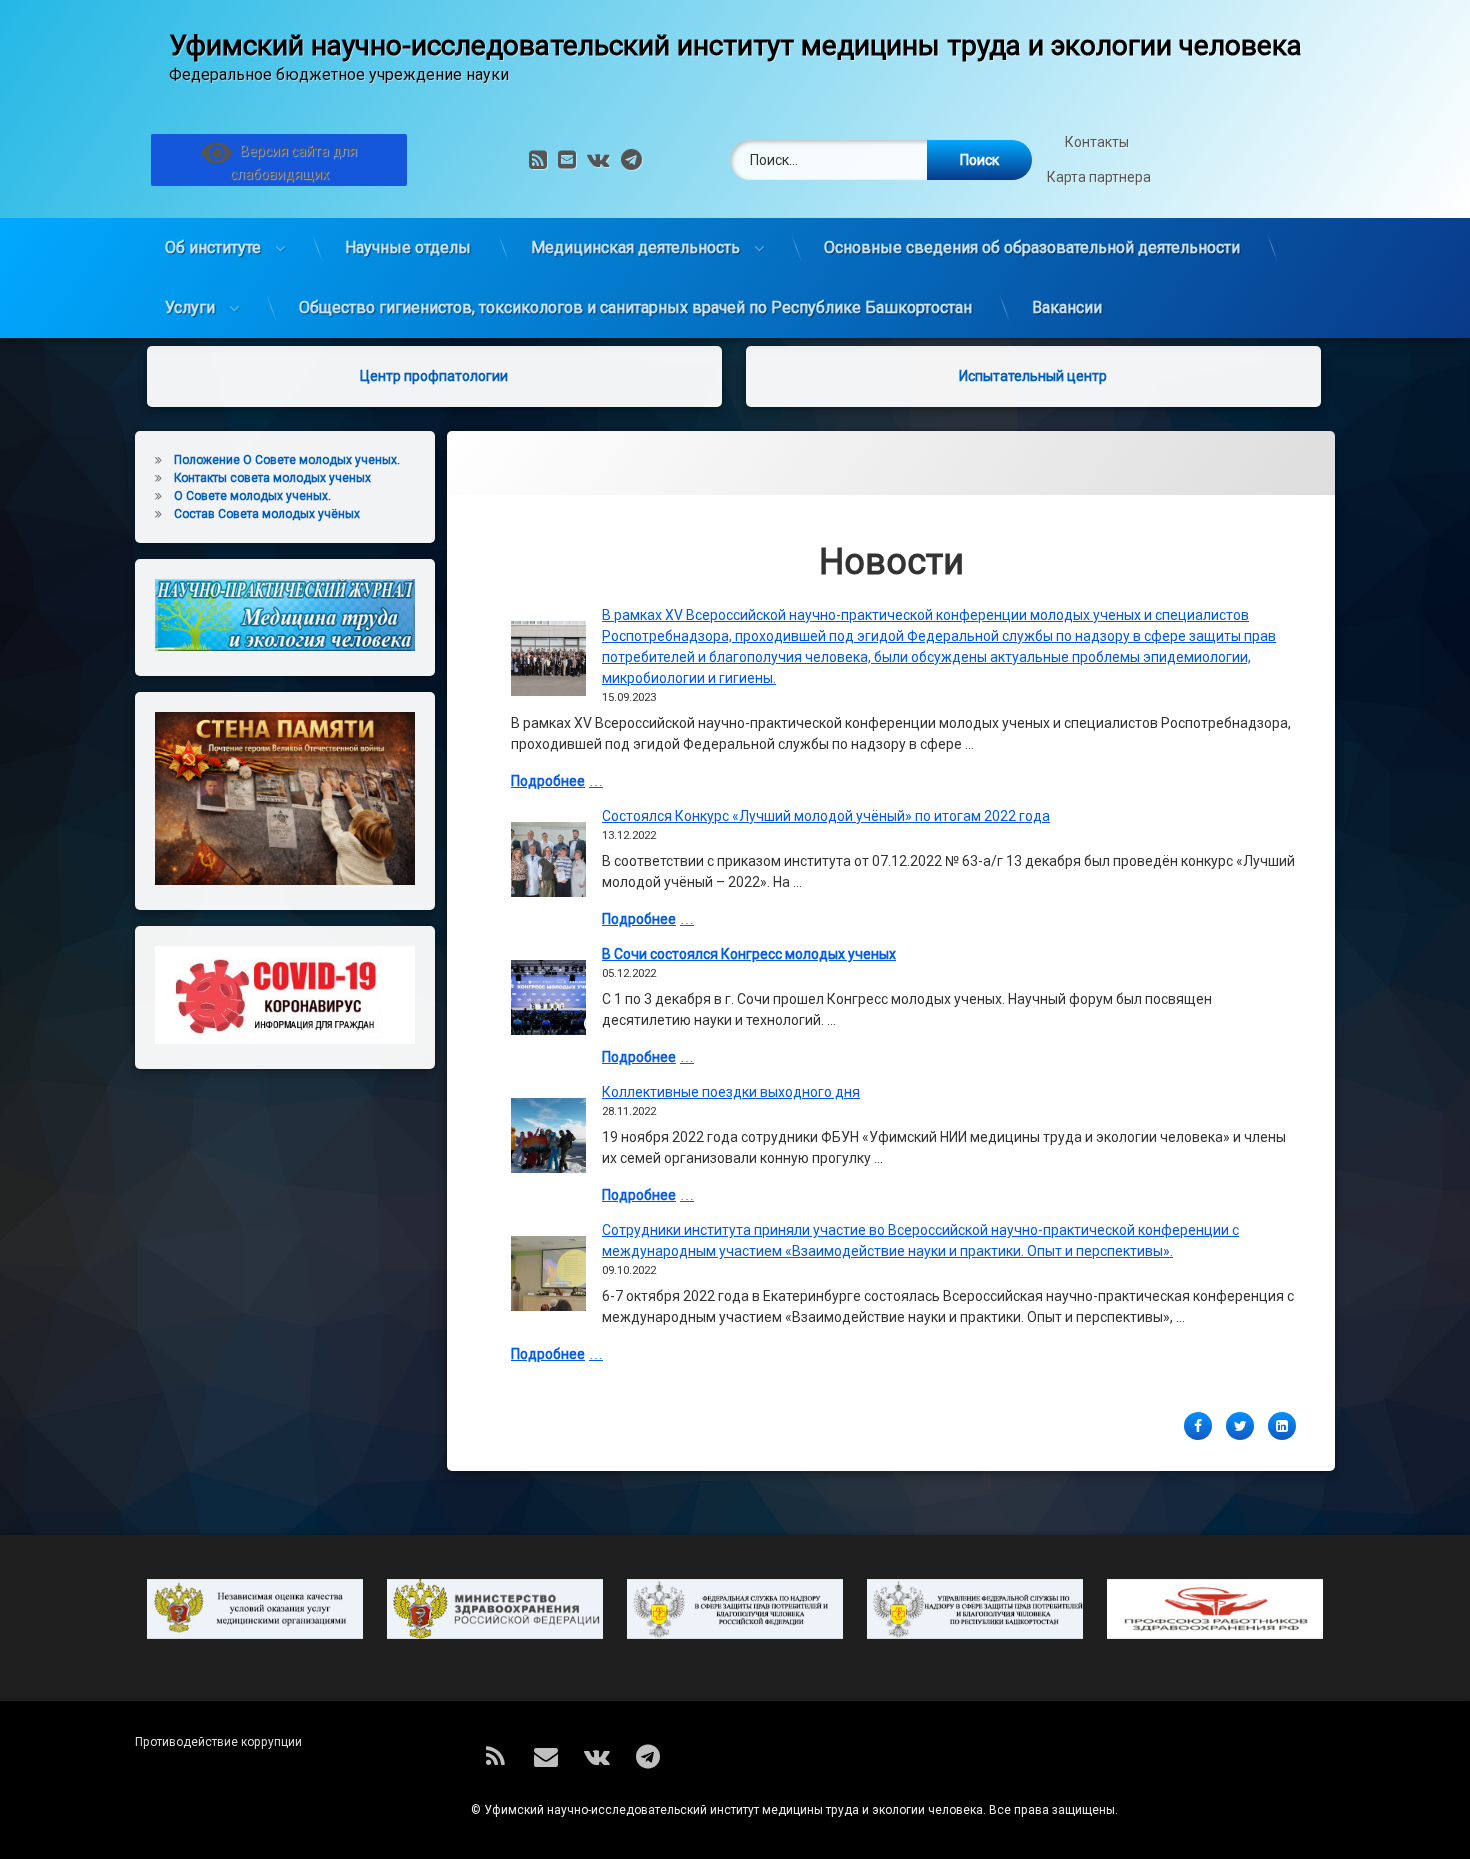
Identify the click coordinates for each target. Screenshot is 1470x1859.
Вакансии (1067, 307)
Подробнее (548, 781)
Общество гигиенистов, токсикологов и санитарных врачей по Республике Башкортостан (635, 307)
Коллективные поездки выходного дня (731, 1092)
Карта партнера (1099, 177)
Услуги (190, 307)
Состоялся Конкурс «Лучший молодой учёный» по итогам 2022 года (826, 816)
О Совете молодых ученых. (252, 496)
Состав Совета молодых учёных (267, 514)
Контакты (1098, 142)
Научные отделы (408, 247)
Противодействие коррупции (218, 1742)
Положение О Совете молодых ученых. (287, 460)
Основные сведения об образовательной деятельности (1032, 247)
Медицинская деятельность (635, 247)
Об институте (213, 247)
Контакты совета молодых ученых (272, 478)
